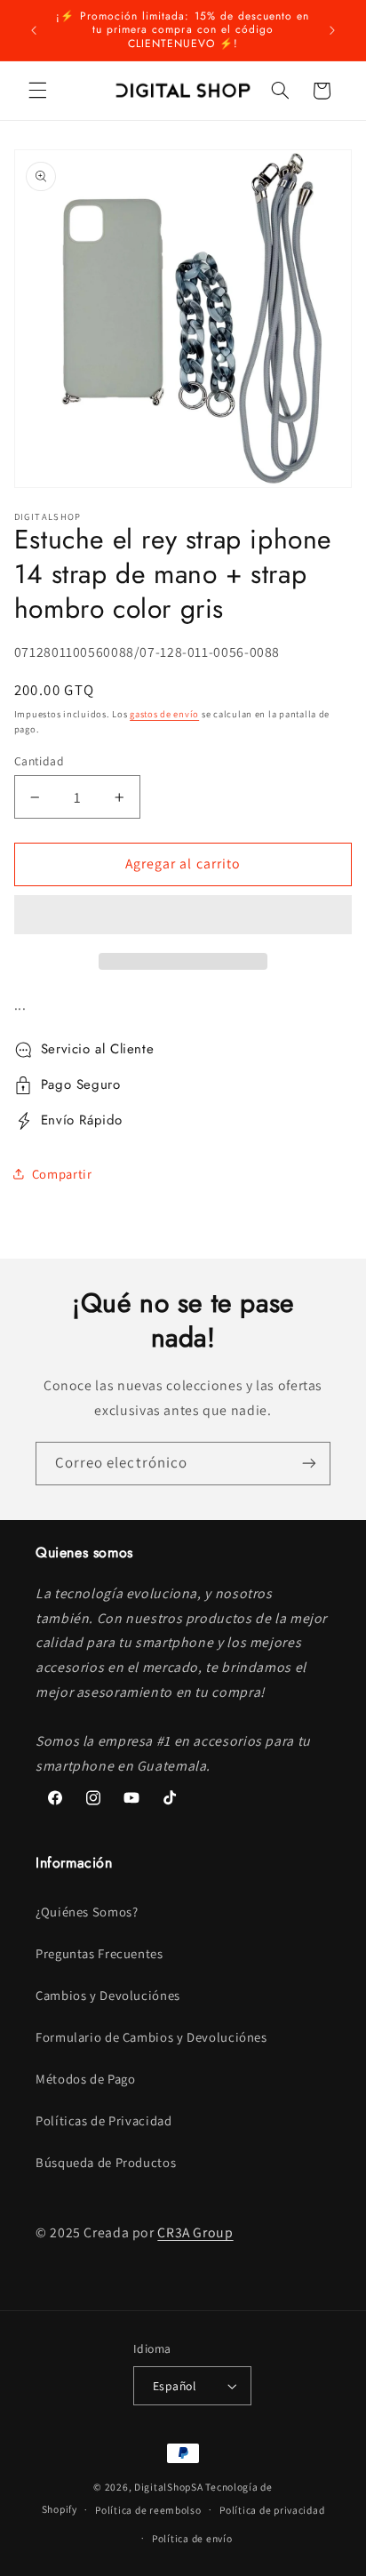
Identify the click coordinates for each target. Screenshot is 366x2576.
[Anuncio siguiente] (332, 30)
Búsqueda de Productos (106, 2162)
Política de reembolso (148, 2510)
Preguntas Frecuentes (99, 1953)
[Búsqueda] (280, 91)
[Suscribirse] (309, 1464)
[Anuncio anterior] (34, 30)
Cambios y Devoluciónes (108, 1995)
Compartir (62, 1174)
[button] (183, 916)
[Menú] (37, 91)
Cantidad (39, 761)
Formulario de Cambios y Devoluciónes (151, 2037)
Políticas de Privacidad (104, 2120)
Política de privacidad (272, 2510)
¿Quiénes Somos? (87, 1912)
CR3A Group (195, 2232)
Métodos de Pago (85, 2079)
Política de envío (192, 2538)
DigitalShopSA (169, 2487)
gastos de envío (164, 714)
